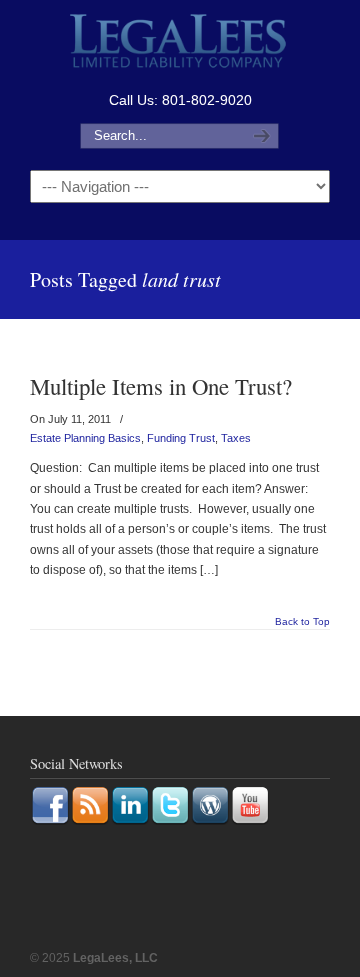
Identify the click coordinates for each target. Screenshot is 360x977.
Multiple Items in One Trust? (161, 386)
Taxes (236, 438)
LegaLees (180, 43)
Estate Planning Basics (85, 438)
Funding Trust (181, 438)
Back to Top (302, 622)
